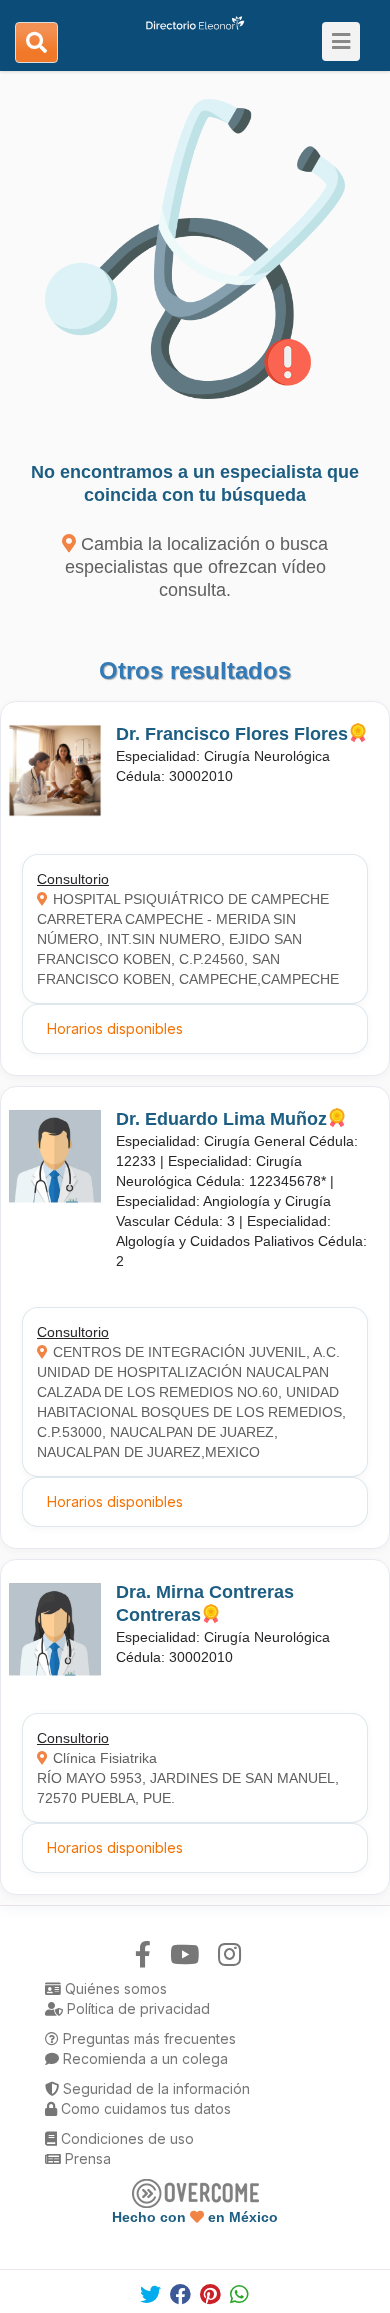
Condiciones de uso (125, 2138)
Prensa (86, 2158)
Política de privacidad (136, 2008)
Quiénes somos (114, 1988)
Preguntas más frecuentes (147, 2038)
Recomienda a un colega (143, 2058)
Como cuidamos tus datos (144, 2108)
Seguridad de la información (154, 2088)
